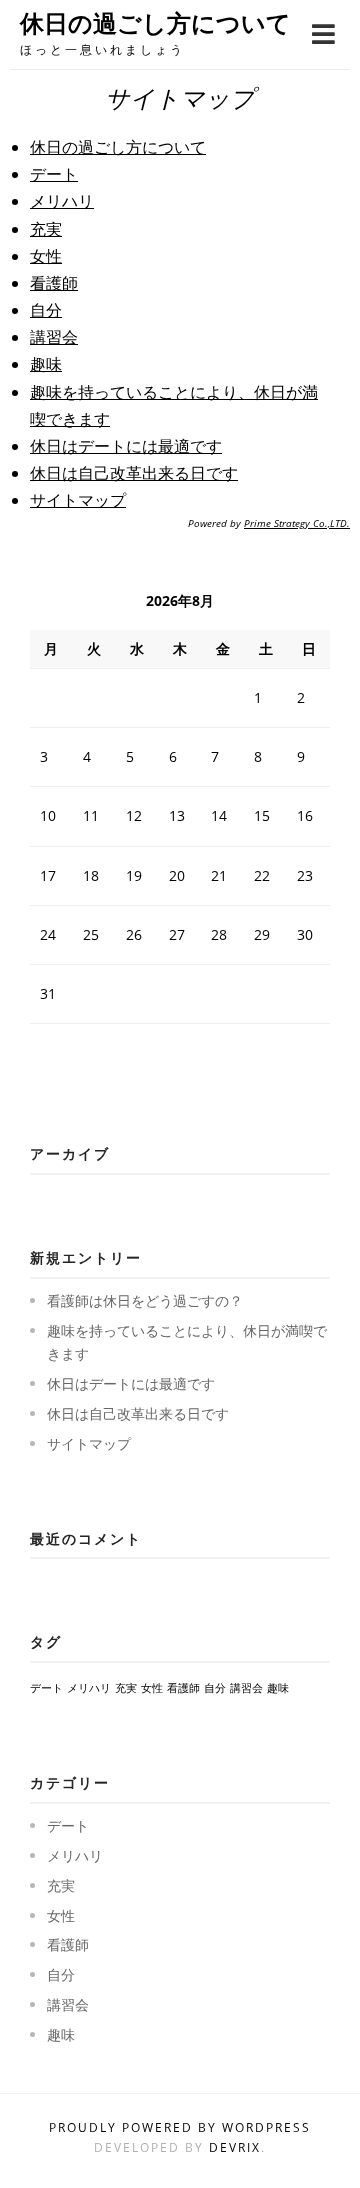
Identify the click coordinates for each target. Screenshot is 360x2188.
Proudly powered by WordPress (180, 2127)
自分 (46, 310)
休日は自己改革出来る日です (134, 473)
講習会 (54, 337)
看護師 (54, 283)
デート (54, 174)
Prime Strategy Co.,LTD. (297, 523)
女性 (46, 256)
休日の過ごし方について (155, 23)
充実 (46, 229)
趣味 (46, 364)
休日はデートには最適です (126, 446)
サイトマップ (78, 500)
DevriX (235, 2147)
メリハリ (62, 201)
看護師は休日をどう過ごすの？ (145, 1300)
